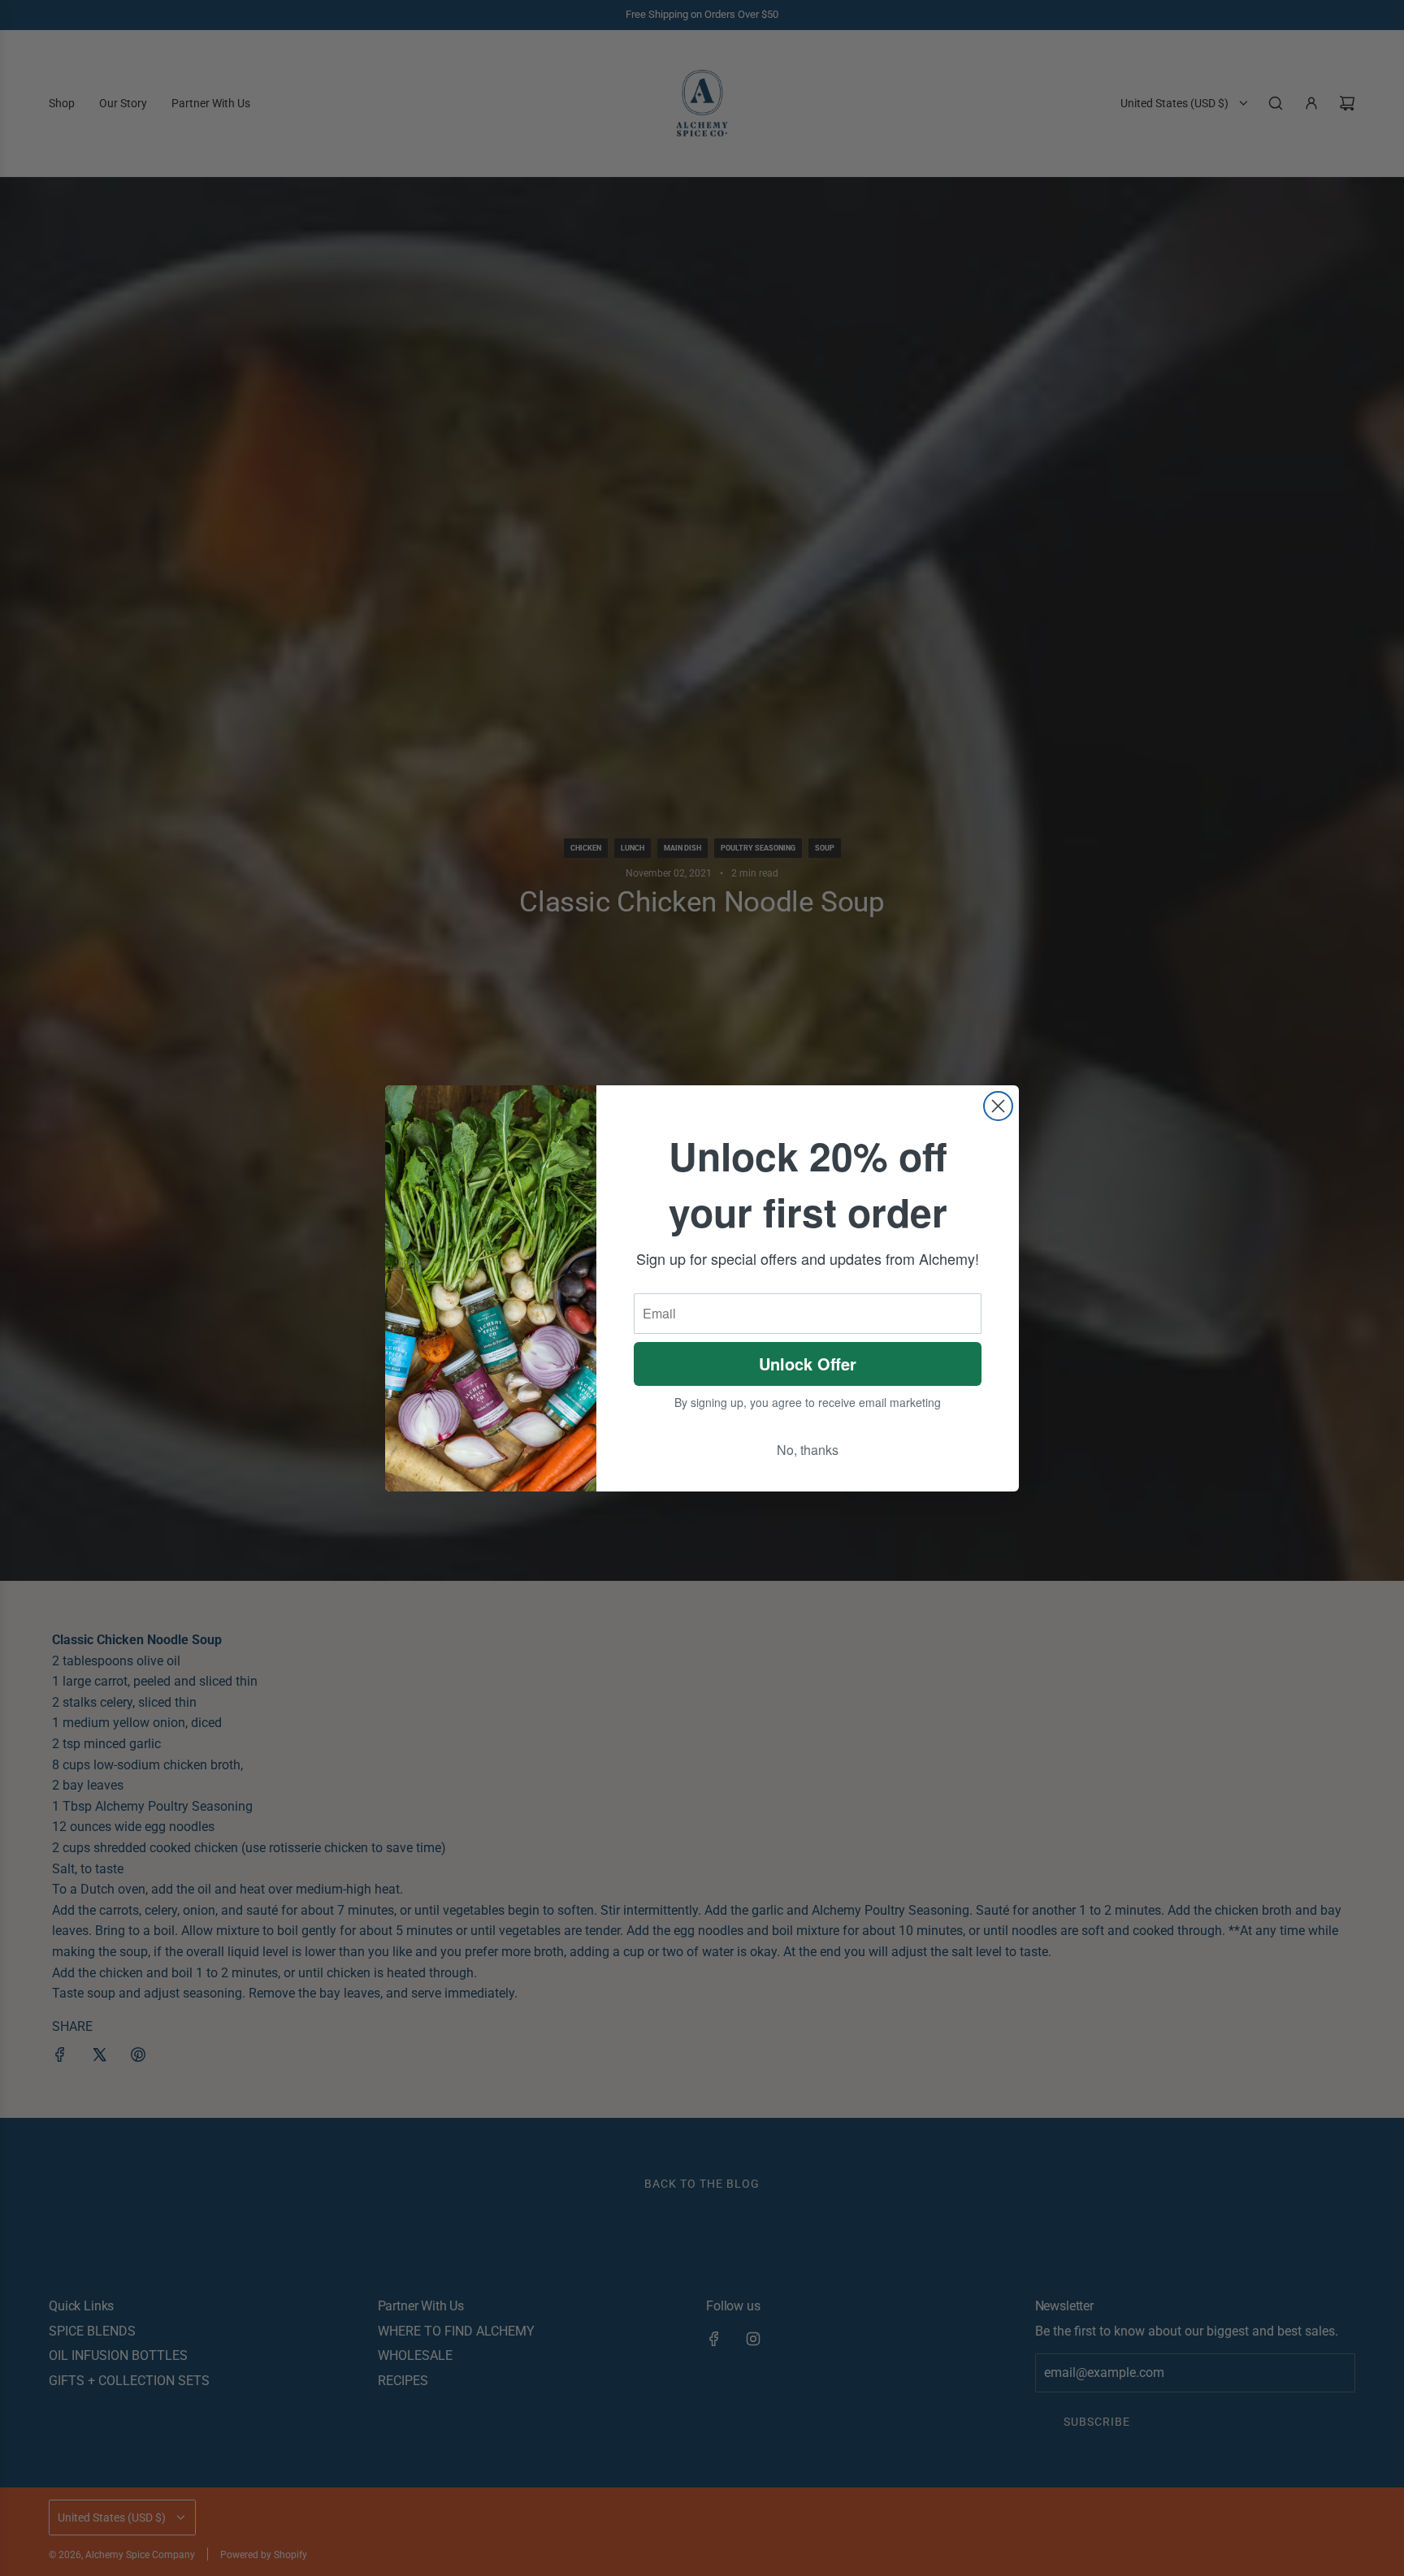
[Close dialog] (998, 1106)
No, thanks (808, 1450)
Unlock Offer (808, 1364)
